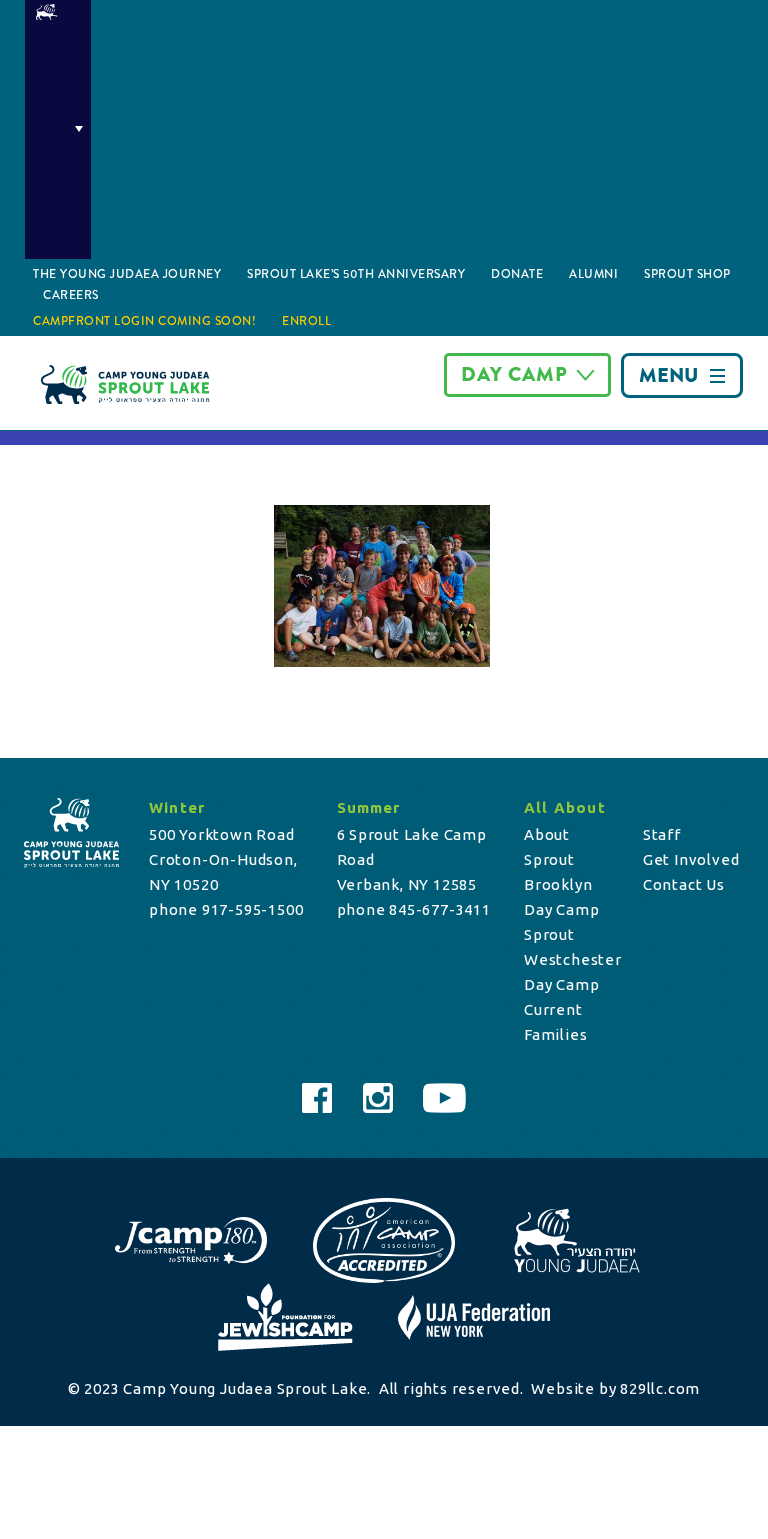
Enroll (306, 321)
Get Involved (691, 859)
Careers (71, 295)
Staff (662, 834)
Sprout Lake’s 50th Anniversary (356, 274)
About (547, 834)
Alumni (593, 274)
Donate (517, 274)
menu (668, 375)
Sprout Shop (687, 274)
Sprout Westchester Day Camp (573, 959)
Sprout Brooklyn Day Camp (561, 884)
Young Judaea (58, 129)
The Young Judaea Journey (127, 274)
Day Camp (514, 374)
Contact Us (684, 884)
